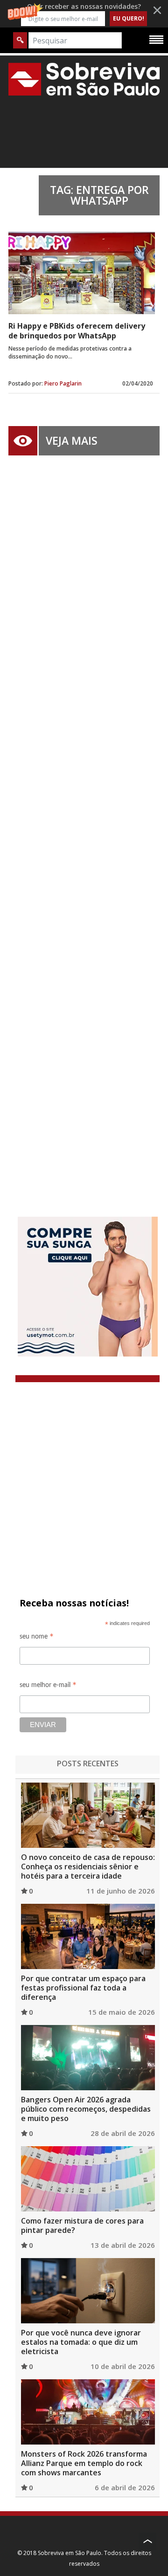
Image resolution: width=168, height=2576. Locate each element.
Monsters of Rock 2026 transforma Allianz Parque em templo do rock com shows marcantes (84, 2463)
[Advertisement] (84, 822)
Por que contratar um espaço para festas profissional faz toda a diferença (83, 1988)
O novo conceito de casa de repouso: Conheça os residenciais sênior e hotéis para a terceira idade (88, 1867)
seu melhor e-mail (48, 1686)
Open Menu (156, 39)
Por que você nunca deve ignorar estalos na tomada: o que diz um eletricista (81, 2342)
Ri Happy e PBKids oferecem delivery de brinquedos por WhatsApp (77, 331)
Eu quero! (129, 18)
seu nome (37, 1638)
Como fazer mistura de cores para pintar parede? (82, 2225)
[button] (84, 14)
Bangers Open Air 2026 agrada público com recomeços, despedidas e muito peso (86, 2109)
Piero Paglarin (63, 383)
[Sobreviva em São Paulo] (84, 79)
